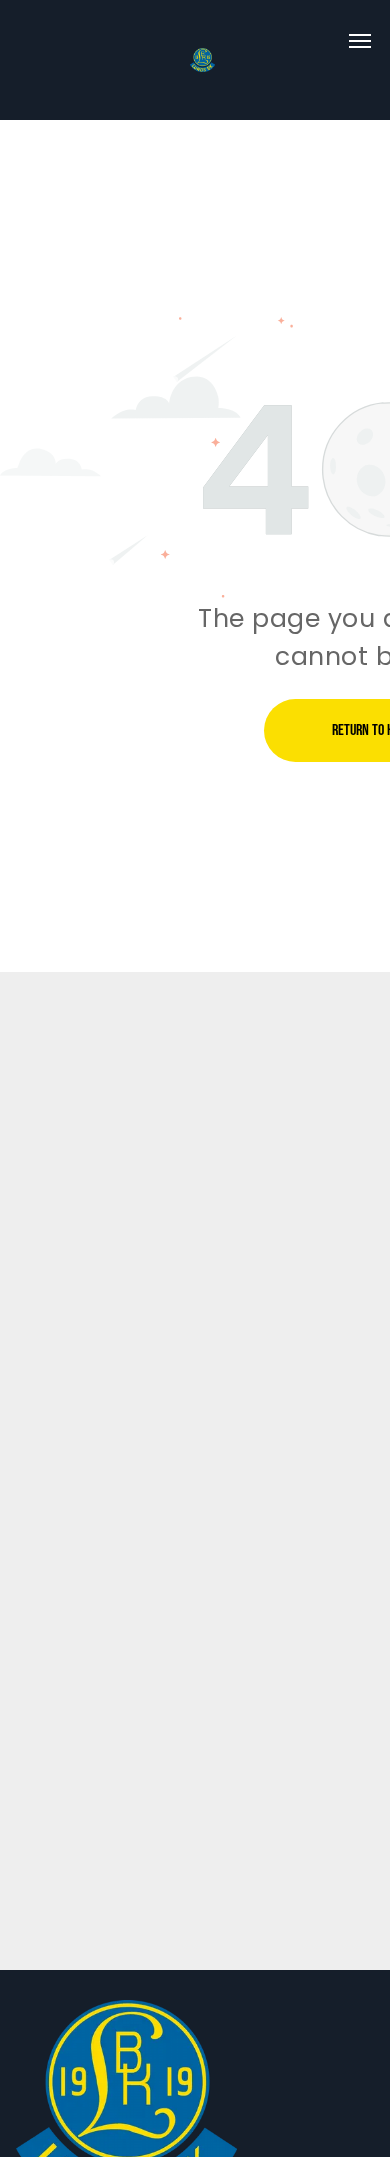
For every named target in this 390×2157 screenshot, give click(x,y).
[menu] (360, 41)
